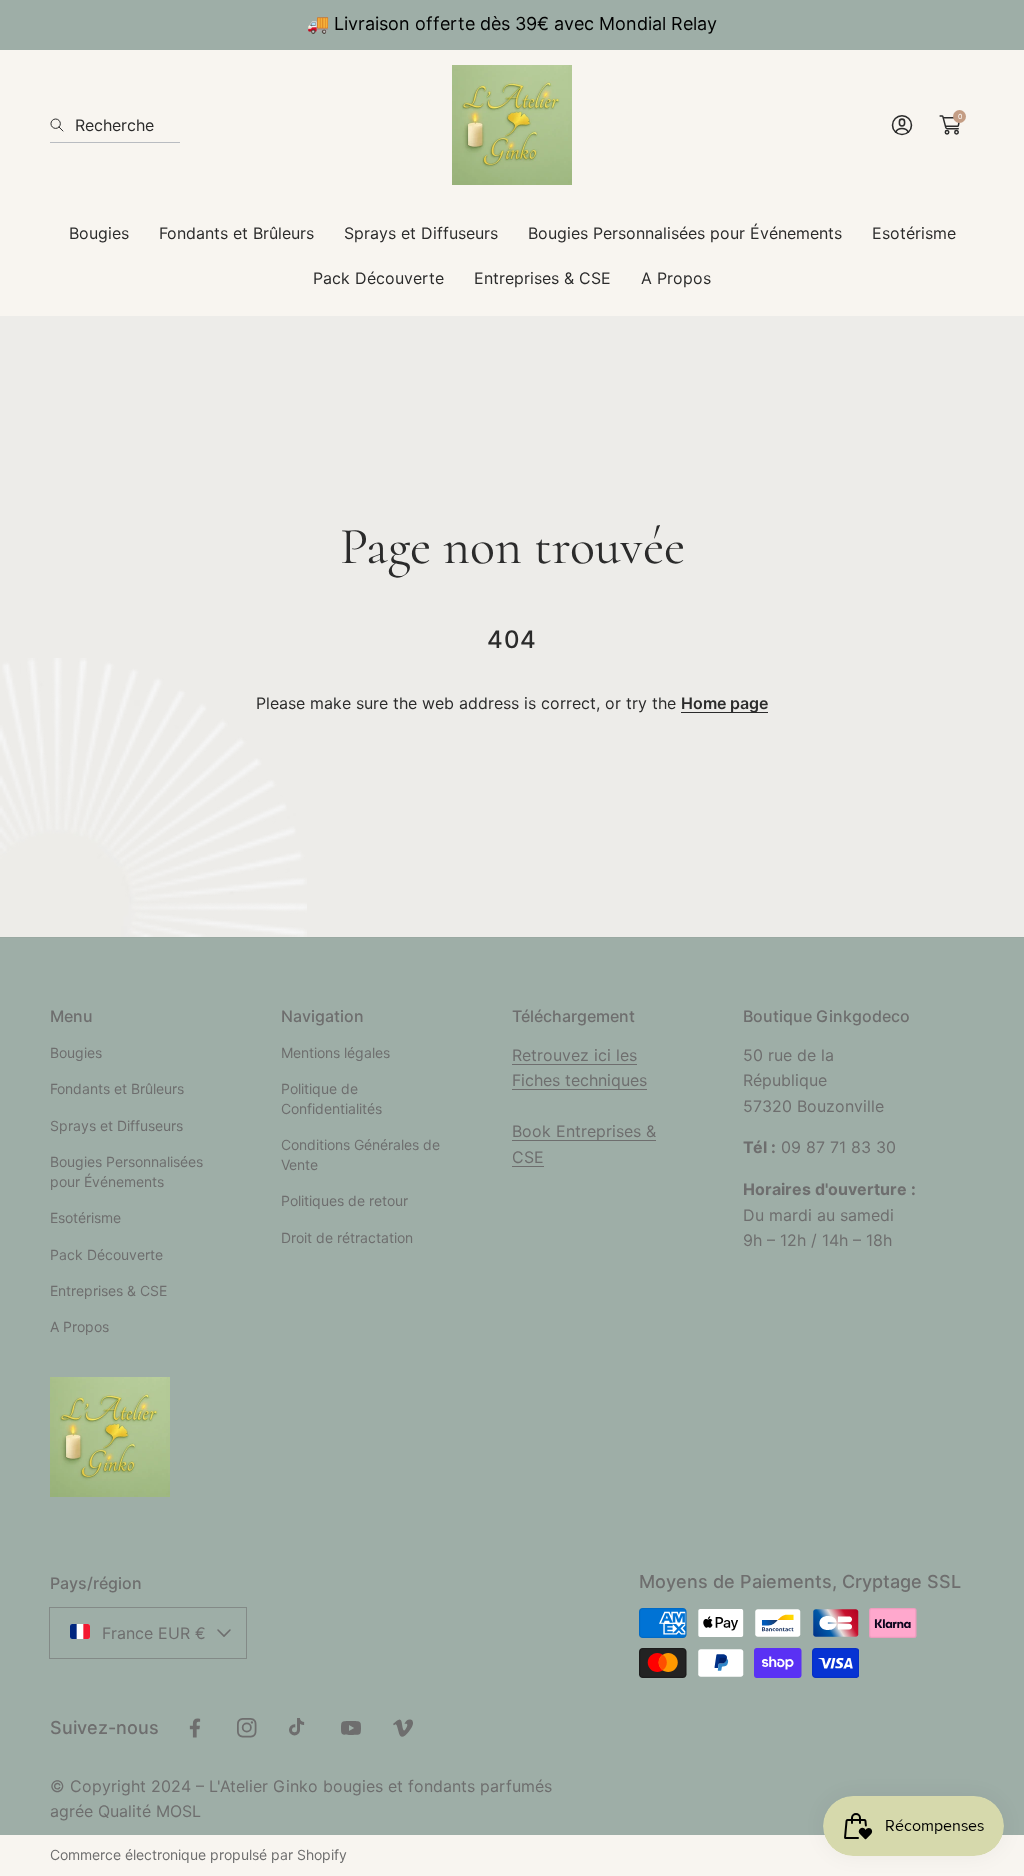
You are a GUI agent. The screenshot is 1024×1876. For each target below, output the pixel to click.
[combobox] (115, 125)
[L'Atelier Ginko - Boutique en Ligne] (512, 125)
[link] (99, 233)
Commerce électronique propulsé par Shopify (198, 1854)
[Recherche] (62, 125)
